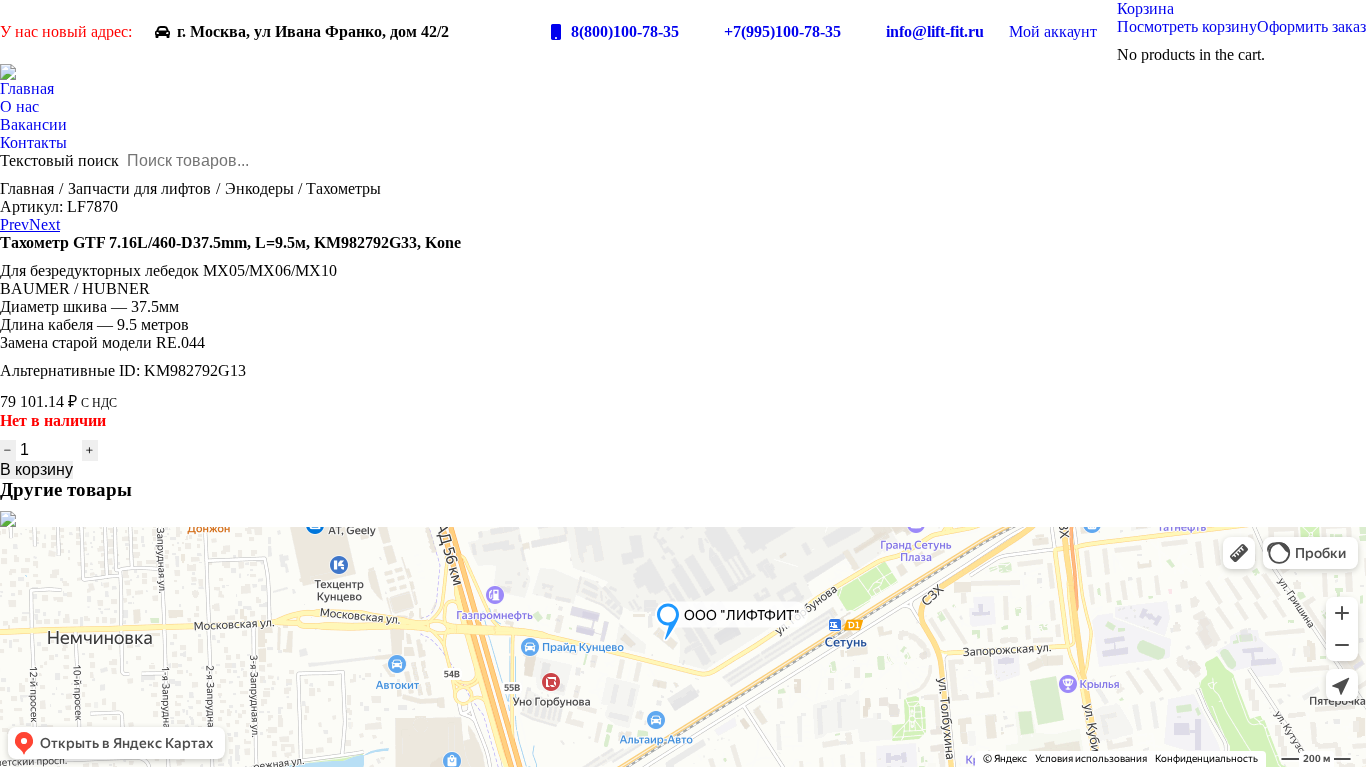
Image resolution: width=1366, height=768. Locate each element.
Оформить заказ (1311, 26)
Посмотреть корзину (1187, 26)
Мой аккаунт (1053, 31)
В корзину (36, 469)
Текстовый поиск (59, 160)
